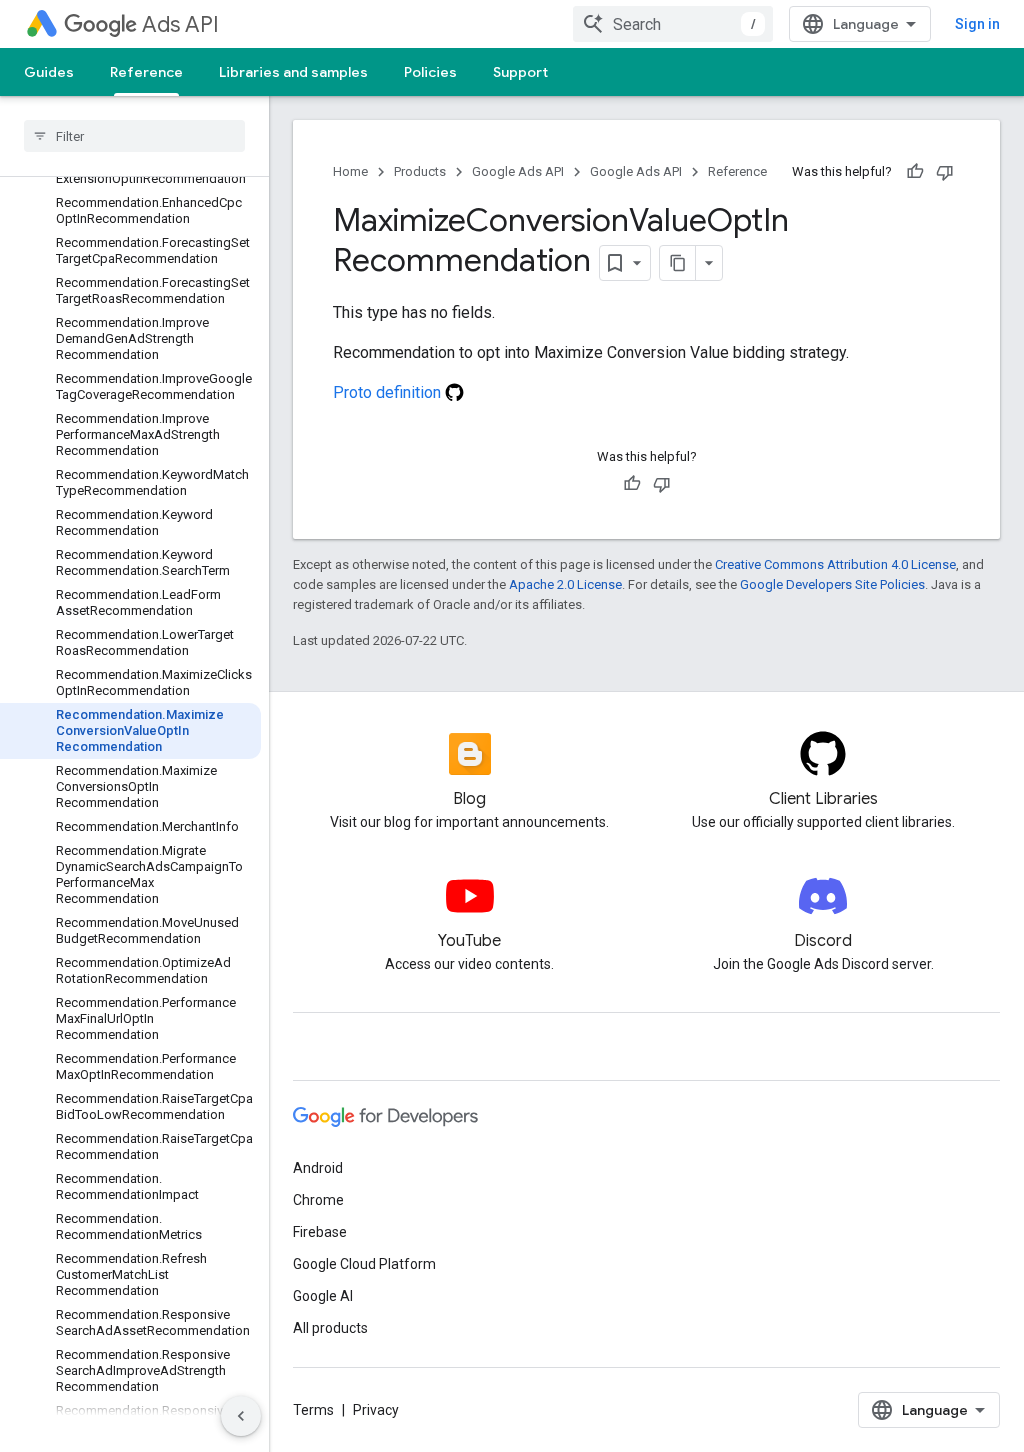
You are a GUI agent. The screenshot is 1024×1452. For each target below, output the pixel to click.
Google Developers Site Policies (832, 584)
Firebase (320, 1232)
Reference (146, 72)
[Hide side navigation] (241, 1416)
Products (420, 171)
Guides (49, 72)
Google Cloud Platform (364, 1264)
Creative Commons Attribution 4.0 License (835, 564)
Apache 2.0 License (565, 584)
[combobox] (673, 24)
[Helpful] (915, 172)
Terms (313, 1410)
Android (318, 1168)
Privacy (376, 1410)
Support (520, 72)
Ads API (180, 24)
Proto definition (389, 392)
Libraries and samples (293, 72)
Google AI (323, 1296)
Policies (430, 72)
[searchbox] (134, 136)
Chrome (318, 1200)
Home (350, 171)
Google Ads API (518, 171)
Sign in (977, 24)
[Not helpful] (945, 172)
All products (330, 1328)
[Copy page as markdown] (678, 263)
